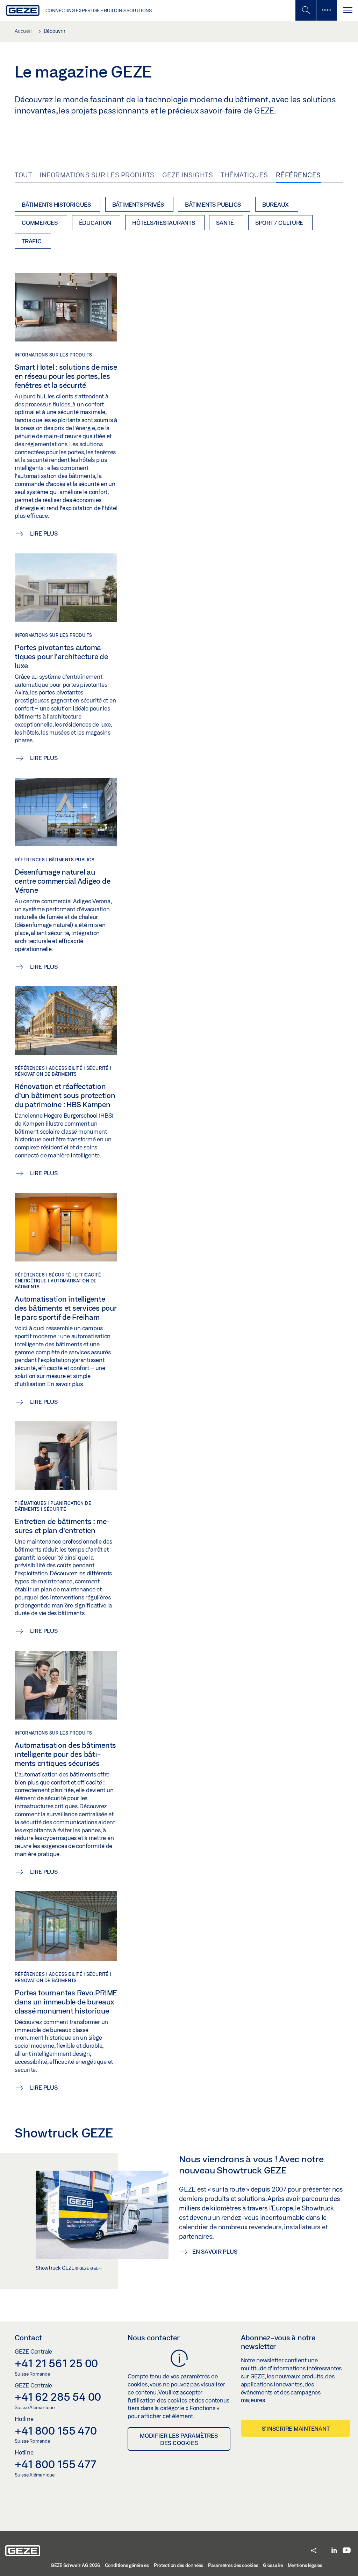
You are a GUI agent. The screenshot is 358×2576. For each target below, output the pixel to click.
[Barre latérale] (327, 10)
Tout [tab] (23, 175)
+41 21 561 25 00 (56, 2363)
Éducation (95, 223)
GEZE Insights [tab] (188, 175)
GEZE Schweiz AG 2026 (75, 2565)
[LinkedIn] (334, 2551)
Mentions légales (305, 2565)
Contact (28, 2338)
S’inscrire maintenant (296, 2428)
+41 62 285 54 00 (58, 2397)
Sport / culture (279, 223)
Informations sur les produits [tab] (97, 175)
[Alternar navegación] (348, 10)
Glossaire (273, 2565)
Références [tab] (298, 175)
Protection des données (179, 2565)
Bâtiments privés (138, 204)
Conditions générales (127, 2565)
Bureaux (275, 204)
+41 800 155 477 (55, 2464)
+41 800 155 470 (56, 2430)
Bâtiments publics (213, 204)
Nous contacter (154, 2338)
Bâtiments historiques (56, 204)
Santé (225, 223)
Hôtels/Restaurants (164, 223)
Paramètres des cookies (233, 2565)
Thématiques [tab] (244, 175)
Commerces (40, 223)
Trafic (32, 241)
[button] (314, 2551)
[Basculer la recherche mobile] (306, 10)
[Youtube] (347, 2551)
